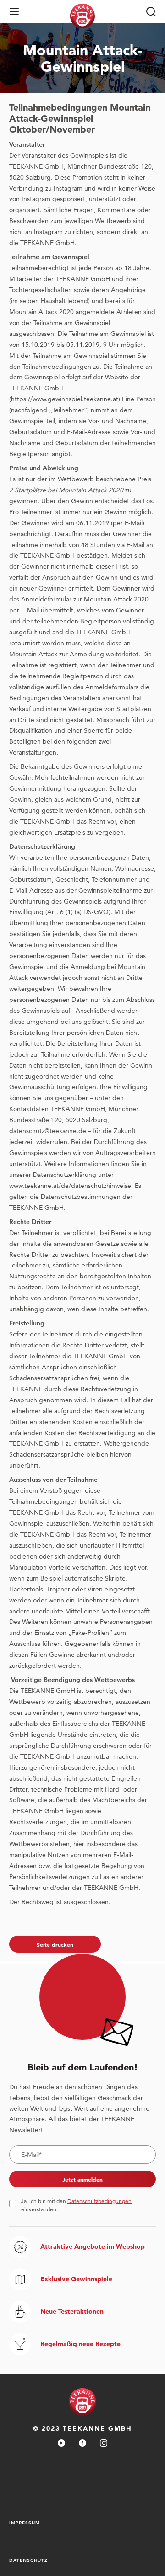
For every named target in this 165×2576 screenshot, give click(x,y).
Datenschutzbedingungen (99, 2201)
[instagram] (104, 2444)
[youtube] (61, 2444)
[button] (14, 11)
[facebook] (82, 2444)
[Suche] (151, 11)
